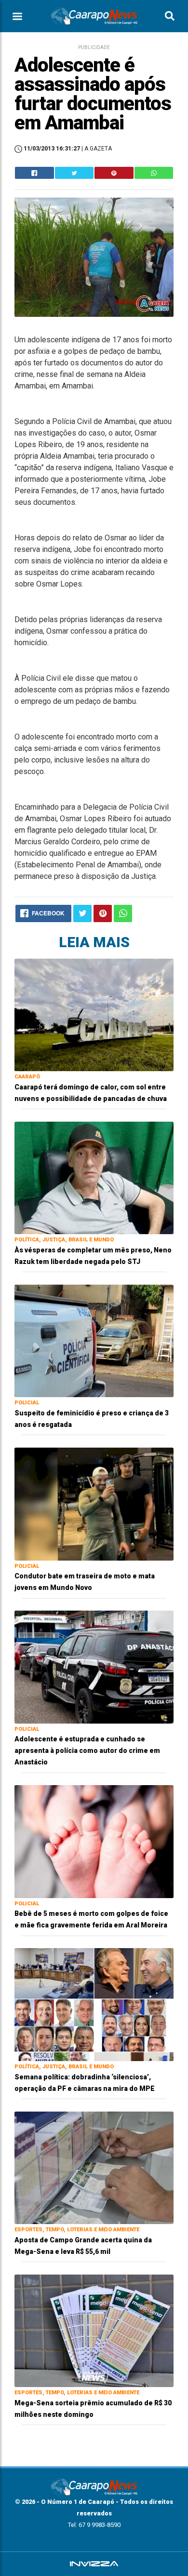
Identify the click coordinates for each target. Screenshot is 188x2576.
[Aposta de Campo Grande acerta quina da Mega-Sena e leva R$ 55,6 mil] (94, 2167)
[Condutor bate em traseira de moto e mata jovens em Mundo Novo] (94, 1504)
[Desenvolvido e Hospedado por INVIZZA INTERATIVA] (94, 2564)
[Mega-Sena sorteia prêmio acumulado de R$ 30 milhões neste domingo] (94, 2330)
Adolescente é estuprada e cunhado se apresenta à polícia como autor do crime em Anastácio (87, 1751)
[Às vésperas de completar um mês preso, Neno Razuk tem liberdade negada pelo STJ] (94, 1177)
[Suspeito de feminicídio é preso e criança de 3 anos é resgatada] (94, 1340)
